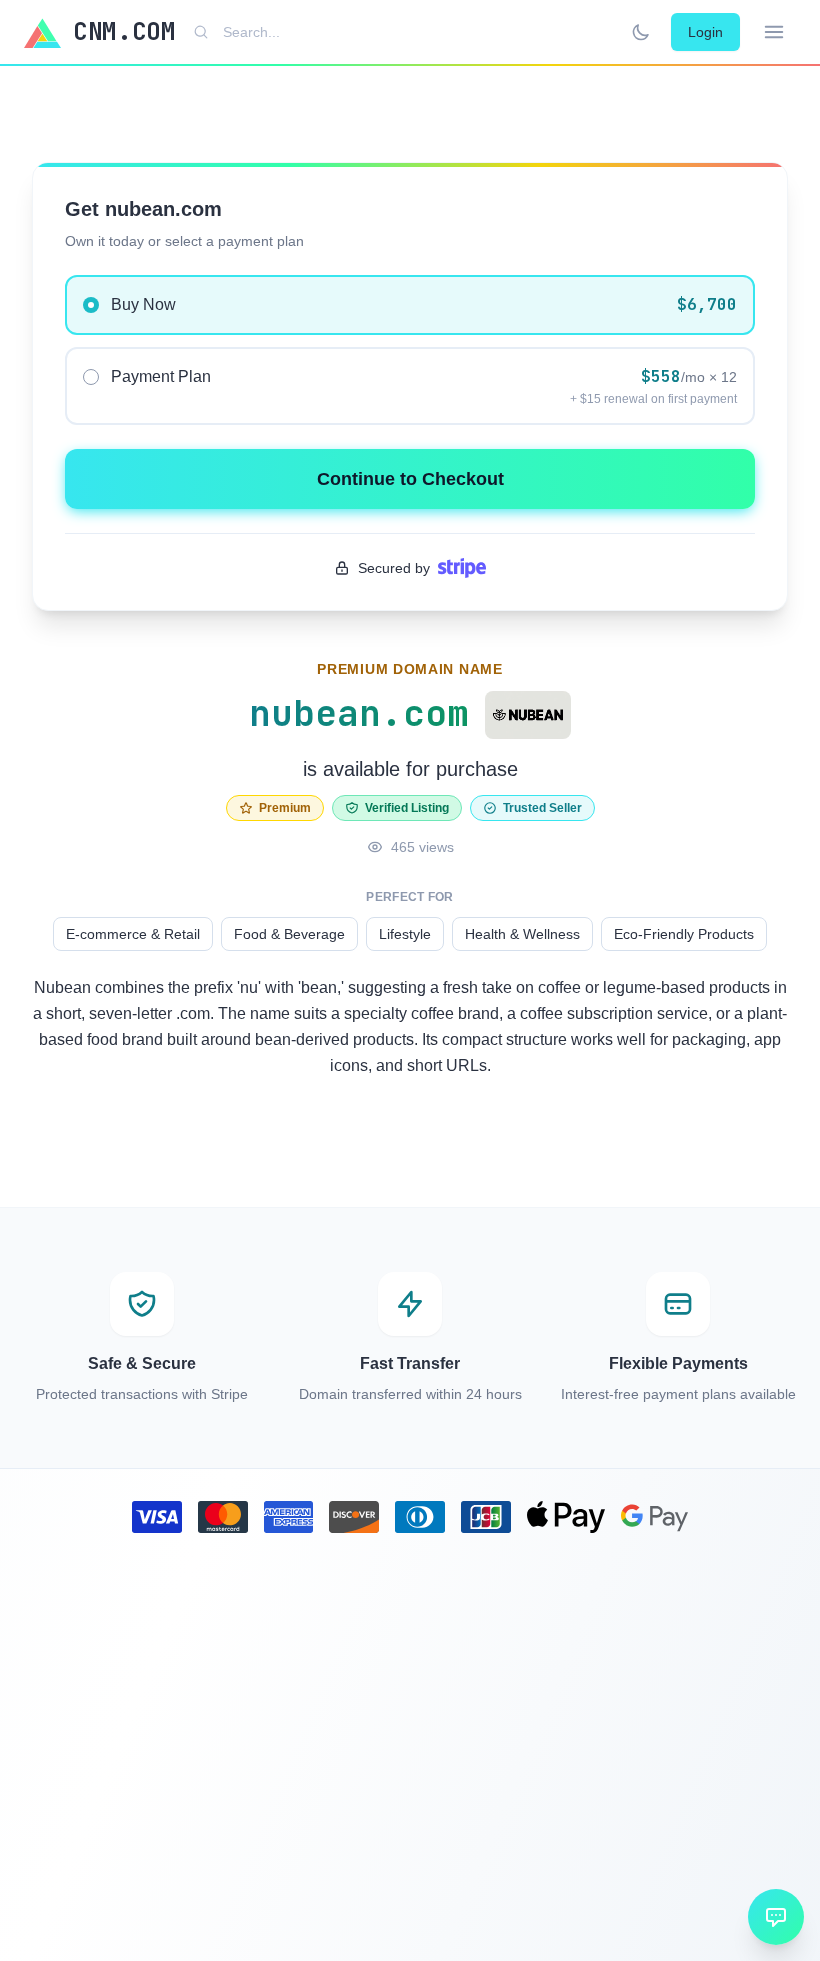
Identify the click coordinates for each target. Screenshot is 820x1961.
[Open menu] (774, 32)
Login (705, 32)
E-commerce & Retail (133, 934)
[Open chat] (776, 1917)
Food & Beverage (289, 934)
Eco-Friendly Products (684, 934)
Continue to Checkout (410, 479)
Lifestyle (405, 934)
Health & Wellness (522, 934)
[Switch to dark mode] (641, 32)
